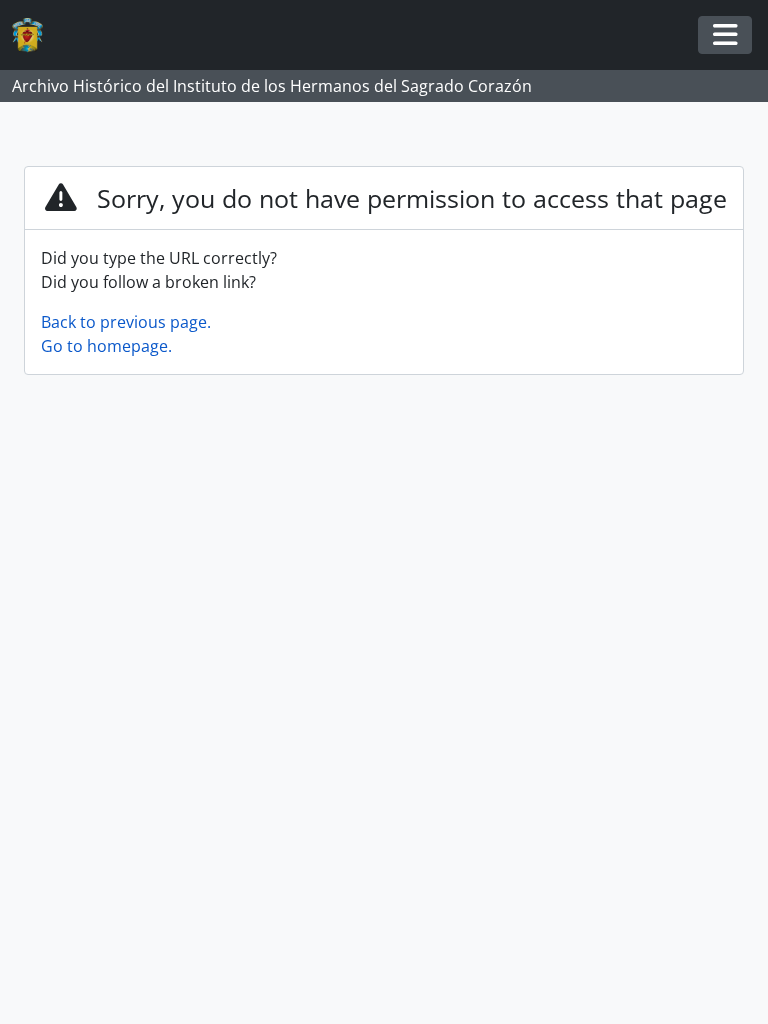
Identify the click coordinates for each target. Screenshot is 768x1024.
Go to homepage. (106, 346)
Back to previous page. (126, 322)
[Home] (35, 35)
